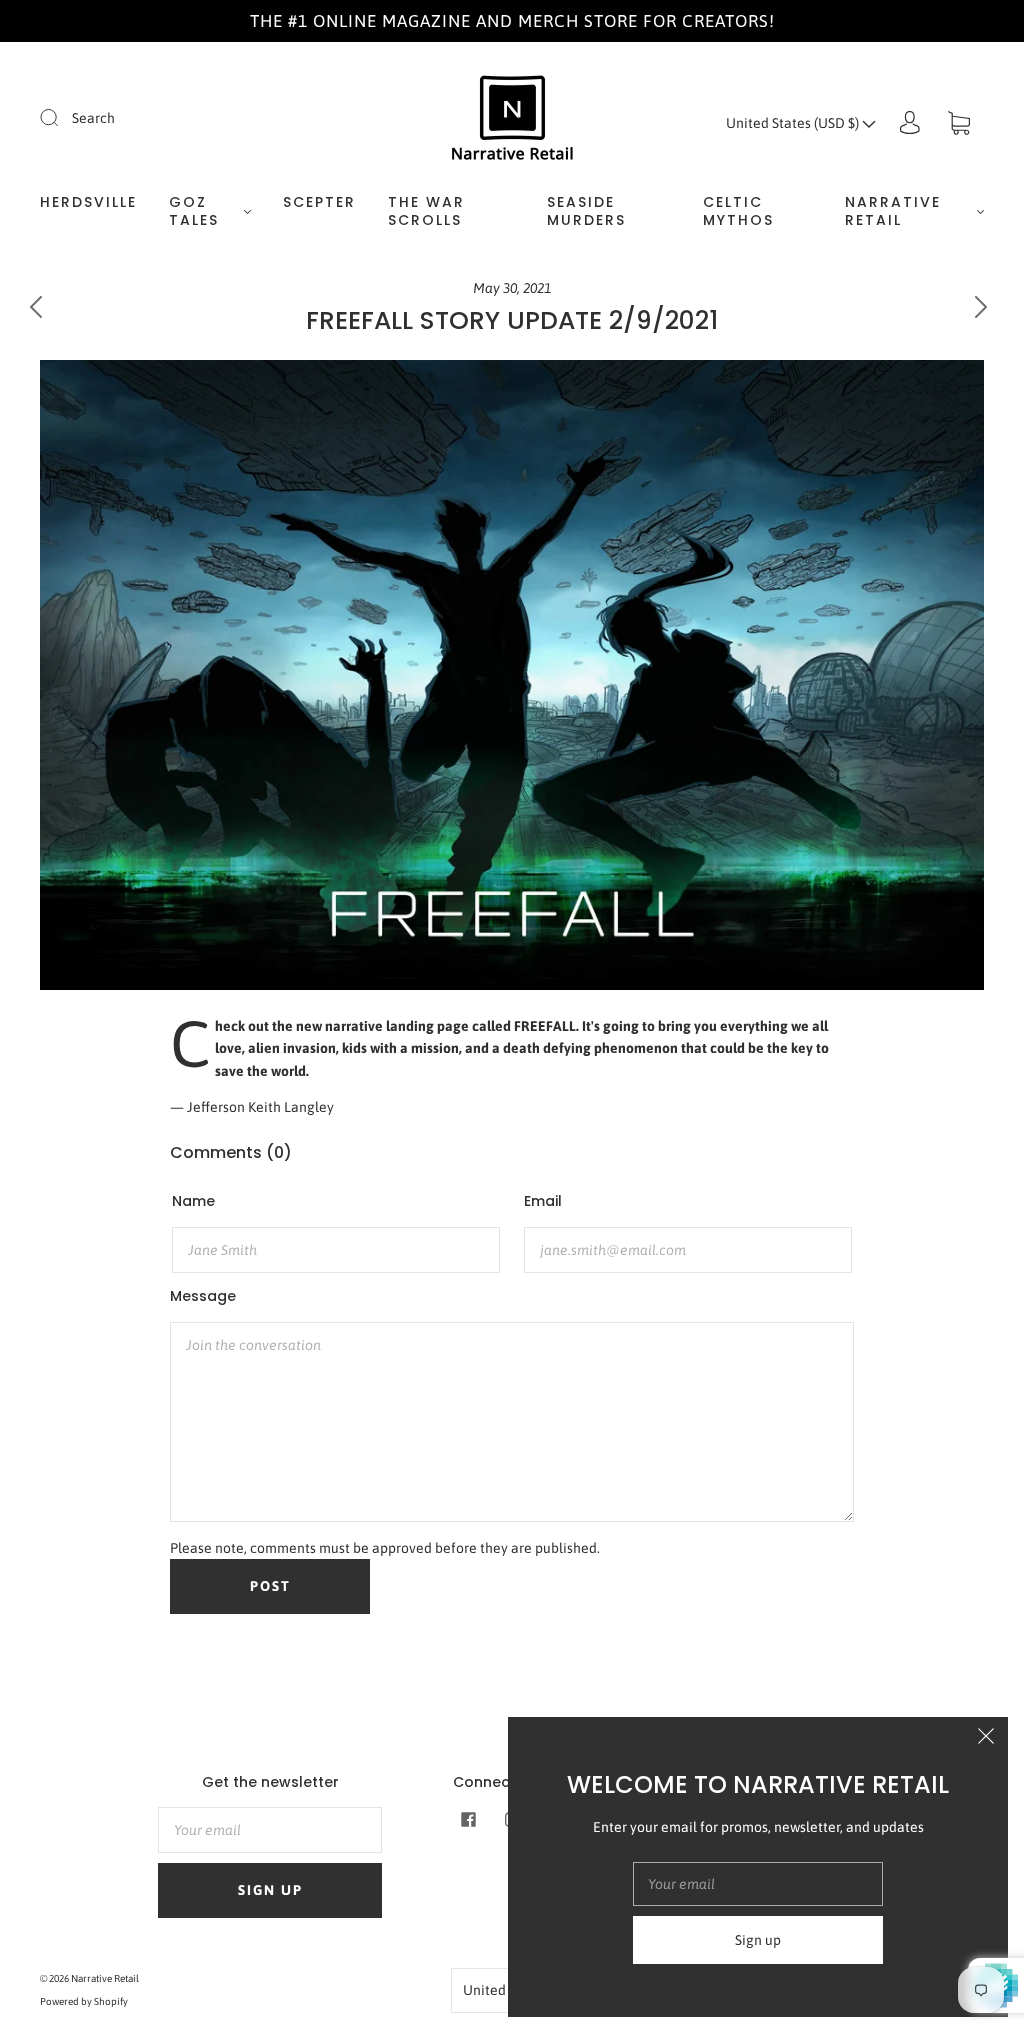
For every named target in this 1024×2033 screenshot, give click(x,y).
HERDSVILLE (88, 203)
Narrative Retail (105, 1978)
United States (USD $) (794, 123)
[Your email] (270, 1830)
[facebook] (468, 1819)
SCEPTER (319, 203)
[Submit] (62, 117)
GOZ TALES (194, 211)
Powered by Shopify (84, 2001)
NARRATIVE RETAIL (893, 211)
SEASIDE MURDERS (586, 211)
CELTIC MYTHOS (738, 211)
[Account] (910, 123)
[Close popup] (986, 1739)
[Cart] (959, 123)
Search (93, 118)
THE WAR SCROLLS (426, 211)
